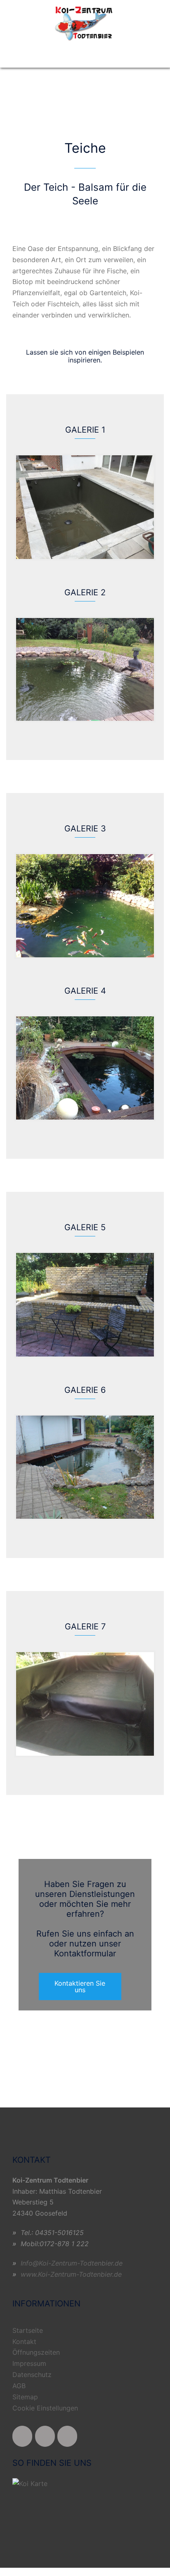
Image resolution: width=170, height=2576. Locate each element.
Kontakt (24, 2342)
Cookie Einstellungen (45, 2408)
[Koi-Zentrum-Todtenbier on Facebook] (22, 2436)
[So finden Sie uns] (30, 2483)
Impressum (29, 2363)
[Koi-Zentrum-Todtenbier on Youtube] (45, 2436)
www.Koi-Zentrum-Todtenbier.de (71, 2274)
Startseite (28, 2330)
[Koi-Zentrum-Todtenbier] (85, 22)
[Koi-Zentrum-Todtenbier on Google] (67, 2436)
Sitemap (25, 2397)
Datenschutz (32, 2375)
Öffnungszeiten (36, 2352)
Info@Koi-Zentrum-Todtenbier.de (72, 2263)
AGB (19, 2386)
